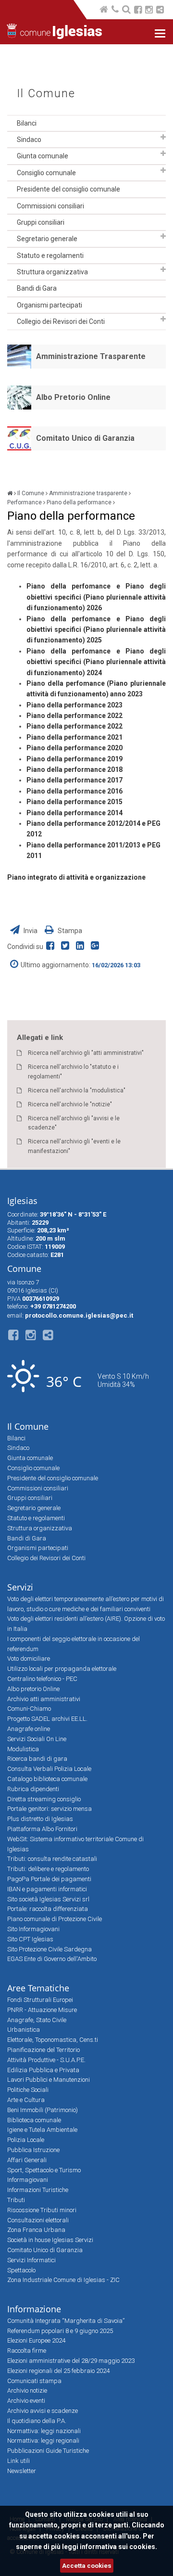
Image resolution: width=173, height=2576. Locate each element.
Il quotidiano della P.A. (37, 2421)
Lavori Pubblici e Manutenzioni (49, 2080)
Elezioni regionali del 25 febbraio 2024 (58, 2371)
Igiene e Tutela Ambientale (42, 2130)
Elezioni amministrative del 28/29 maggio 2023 (71, 2361)
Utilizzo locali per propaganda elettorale (62, 1669)
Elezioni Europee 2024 (36, 2340)
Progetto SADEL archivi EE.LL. (47, 1719)
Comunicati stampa (34, 2381)
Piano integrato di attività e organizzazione (76, 877)
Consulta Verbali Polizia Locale (49, 1769)
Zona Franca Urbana (36, 2230)
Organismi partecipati (49, 305)
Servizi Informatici (31, 2260)
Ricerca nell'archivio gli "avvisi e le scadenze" (74, 1123)
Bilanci (27, 123)
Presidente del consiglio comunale (68, 189)
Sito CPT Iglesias (30, 1939)
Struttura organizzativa (52, 272)
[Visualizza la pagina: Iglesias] (10, 493)
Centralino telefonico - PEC (42, 1679)
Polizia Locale (26, 2140)
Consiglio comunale (46, 173)
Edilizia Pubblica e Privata (43, 2070)
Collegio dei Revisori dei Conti (61, 321)
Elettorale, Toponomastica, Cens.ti (53, 2040)
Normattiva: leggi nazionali (44, 2431)
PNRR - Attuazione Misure (42, 2010)
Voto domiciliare (29, 1659)
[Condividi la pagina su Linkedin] (82, 947)
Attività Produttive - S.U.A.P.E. (46, 2060)
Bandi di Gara (37, 288)
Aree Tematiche (38, 1988)
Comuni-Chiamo (29, 1709)
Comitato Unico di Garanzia (85, 438)
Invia (31, 931)
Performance (25, 502)
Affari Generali (27, 2160)
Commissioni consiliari (50, 206)
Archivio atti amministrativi (44, 1699)
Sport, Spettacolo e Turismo (44, 2170)
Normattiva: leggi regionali (43, 2441)
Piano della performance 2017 (74, 780)
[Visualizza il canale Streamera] (160, 11)
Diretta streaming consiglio (44, 1799)
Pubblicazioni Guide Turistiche (48, 2451)
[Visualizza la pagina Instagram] (149, 11)
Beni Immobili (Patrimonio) (43, 2110)
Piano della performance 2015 (74, 802)
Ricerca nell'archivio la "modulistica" (77, 1090)
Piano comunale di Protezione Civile (55, 1919)
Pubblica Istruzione (33, 2150)
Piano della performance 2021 (74, 737)
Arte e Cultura (26, 2100)
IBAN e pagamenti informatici (47, 1889)
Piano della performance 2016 (74, 791)
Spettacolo (21, 2270)
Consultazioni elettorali (38, 2220)
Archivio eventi (26, 2401)
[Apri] (163, 137)
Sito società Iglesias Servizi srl (48, 1899)
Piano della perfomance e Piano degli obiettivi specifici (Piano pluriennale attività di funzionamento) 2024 (96, 662)
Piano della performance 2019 (74, 759)
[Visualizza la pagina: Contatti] (116, 10)
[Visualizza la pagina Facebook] (138, 11)
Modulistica (23, 1749)
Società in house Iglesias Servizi (50, 2240)
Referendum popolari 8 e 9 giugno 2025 (60, 2331)
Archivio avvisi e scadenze (43, 2411)
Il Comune (46, 94)
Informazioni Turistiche (38, 2190)
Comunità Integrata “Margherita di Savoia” (66, 2321)
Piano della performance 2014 (74, 813)
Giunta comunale (43, 156)
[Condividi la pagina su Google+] (96, 947)
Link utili (19, 2461)
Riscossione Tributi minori (42, 2210)
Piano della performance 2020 (74, 748)
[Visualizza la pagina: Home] (105, 10)
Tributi (16, 2200)
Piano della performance (79, 502)
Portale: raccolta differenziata (48, 1909)
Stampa (69, 931)
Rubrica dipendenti (33, 1789)
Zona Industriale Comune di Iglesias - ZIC (63, 2280)
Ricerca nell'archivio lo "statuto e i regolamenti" (73, 1071)
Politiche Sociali (28, 2090)
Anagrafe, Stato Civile (37, 2020)
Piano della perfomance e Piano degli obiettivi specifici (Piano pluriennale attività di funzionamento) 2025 (96, 630)
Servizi (20, 1587)
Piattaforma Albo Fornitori (42, 1829)
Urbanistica (24, 2030)
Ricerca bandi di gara (37, 1759)
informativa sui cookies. (118, 2547)
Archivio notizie (27, 2390)
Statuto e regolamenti (50, 256)
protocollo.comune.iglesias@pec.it (79, 1315)
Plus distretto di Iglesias (40, 1819)
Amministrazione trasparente (88, 493)
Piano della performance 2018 (74, 769)
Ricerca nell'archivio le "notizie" (70, 1104)
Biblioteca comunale (34, 2120)
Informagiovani (28, 2180)
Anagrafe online (29, 1729)
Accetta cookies (87, 2566)
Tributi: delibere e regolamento (48, 1869)
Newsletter (22, 2471)
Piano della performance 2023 (74, 705)
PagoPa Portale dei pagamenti (49, 1879)
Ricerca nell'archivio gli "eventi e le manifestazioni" (74, 1146)
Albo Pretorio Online (73, 397)
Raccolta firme (27, 2351)
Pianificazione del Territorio (43, 2050)
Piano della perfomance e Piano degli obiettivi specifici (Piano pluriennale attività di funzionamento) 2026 (96, 597)
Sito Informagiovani (33, 1929)
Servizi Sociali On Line (37, 1739)
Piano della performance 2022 (74, 716)
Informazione (34, 2309)
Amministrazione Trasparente (91, 356)
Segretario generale (47, 239)
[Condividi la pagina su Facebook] (52, 947)
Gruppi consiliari (41, 222)
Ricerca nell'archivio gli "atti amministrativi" (86, 1053)
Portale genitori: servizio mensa (49, 1809)
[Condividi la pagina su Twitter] (67, 947)
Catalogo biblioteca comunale (47, 1779)
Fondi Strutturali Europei (40, 2000)
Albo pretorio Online (33, 1689)
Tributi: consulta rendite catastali (52, 1859)
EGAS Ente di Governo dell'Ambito (52, 1959)
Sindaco (29, 140)
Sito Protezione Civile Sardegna (49, 1949)
